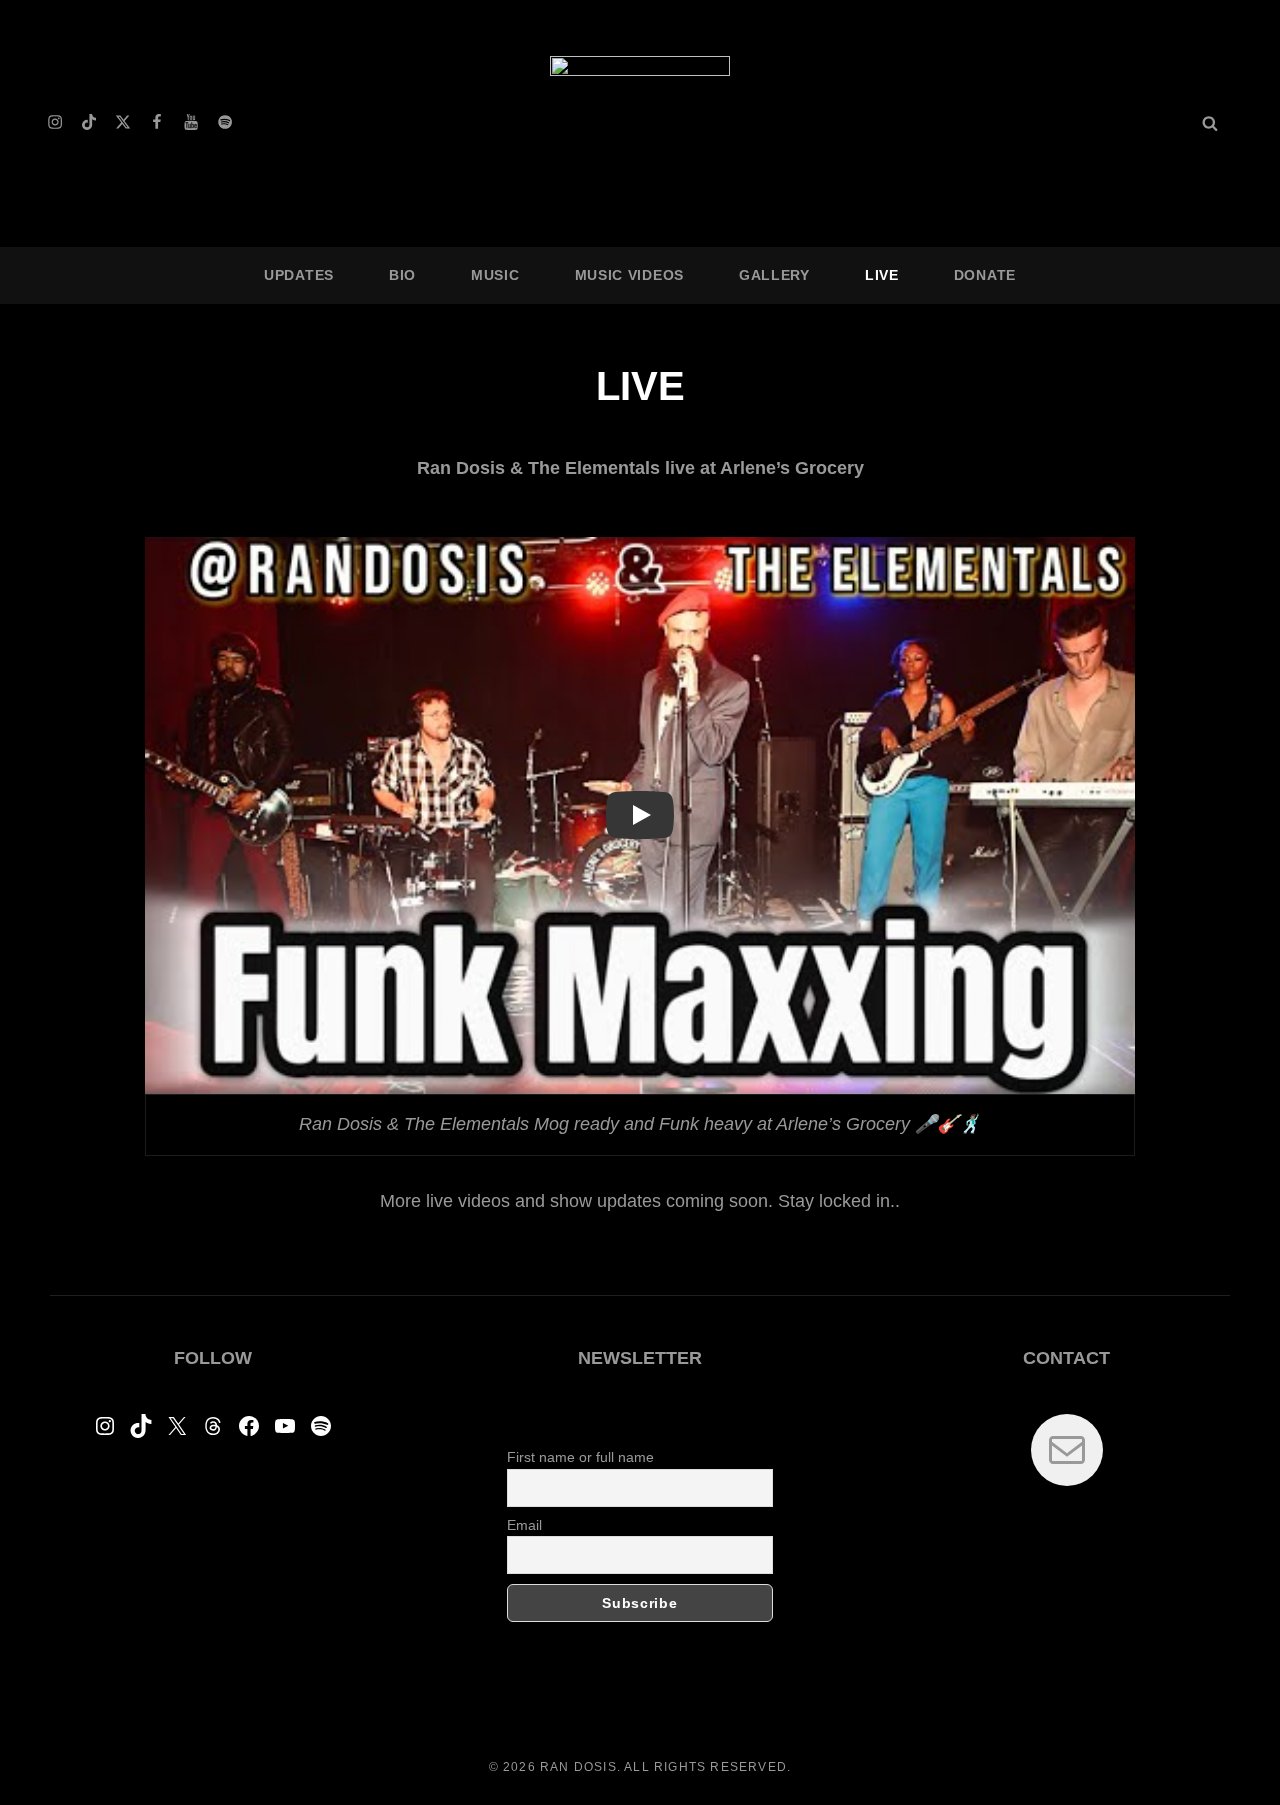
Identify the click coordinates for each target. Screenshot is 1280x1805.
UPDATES (299, 275)
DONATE (985, 275)
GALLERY (774, 275)
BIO (402, 275)
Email (524, 1525)
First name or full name (580, 1457)
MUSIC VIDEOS (629, 275)
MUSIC (495, 275)
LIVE (882, 275)
